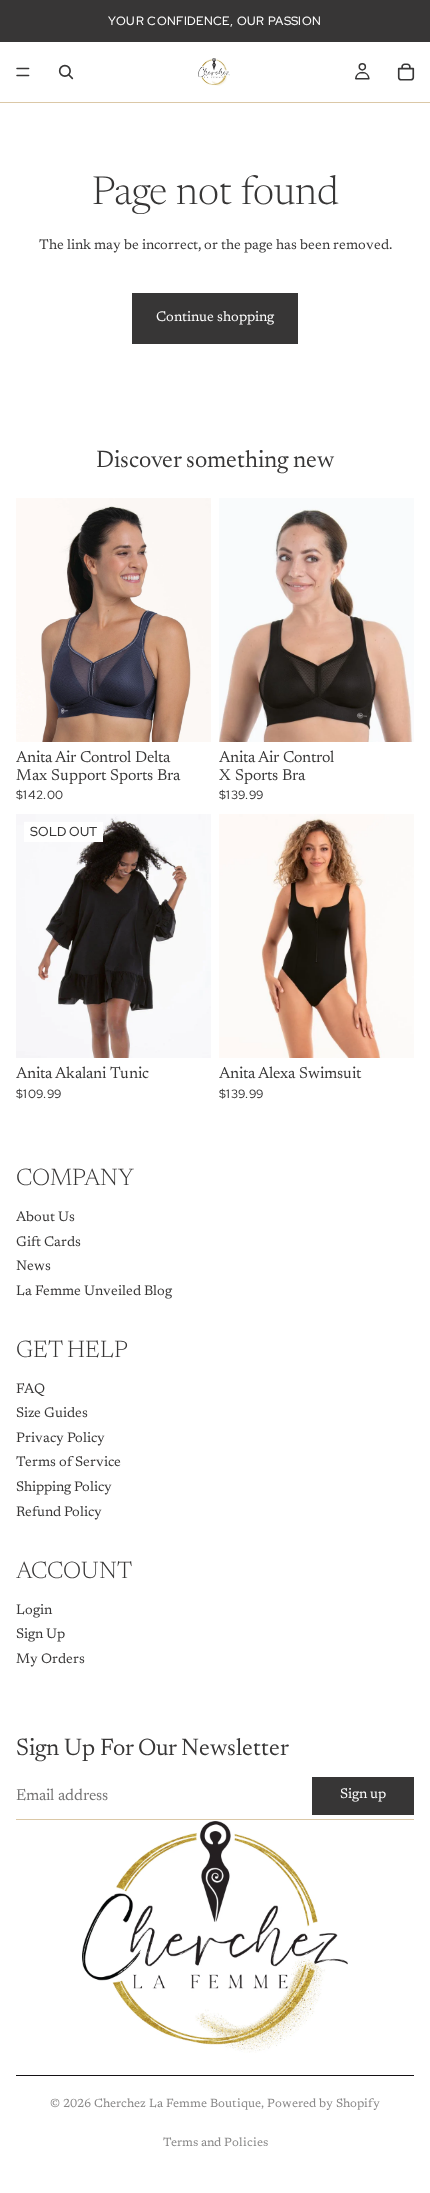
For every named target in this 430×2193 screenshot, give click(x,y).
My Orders (50, 1659)
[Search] (66, 72)
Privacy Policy (60, 1438)
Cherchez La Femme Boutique (177, 2104)
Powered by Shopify (323, 2104)
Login (34, 1610)
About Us (45, 1218)
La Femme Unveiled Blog (94, 1291)
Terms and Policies (215, 2143)
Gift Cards (48, 1242)
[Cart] (406, 72)
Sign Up (40, 1635)
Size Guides (52, 1414)
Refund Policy (59, 1512)
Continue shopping (215, 318)
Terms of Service (68, 1463)
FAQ (30, 1389)
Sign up (363, 1795)
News (33, 1267)
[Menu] (23, 72)
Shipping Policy (64, 1488)
